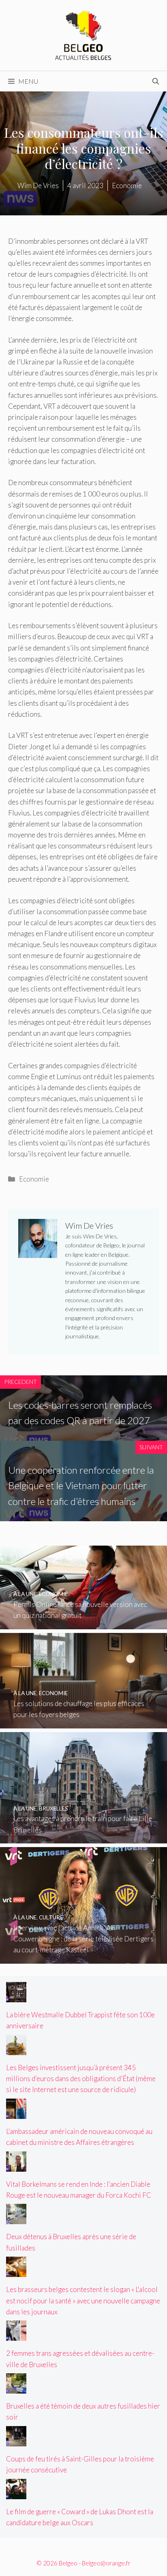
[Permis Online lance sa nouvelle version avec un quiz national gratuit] (83, 1624)
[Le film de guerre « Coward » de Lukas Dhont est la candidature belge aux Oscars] (16, 2494)
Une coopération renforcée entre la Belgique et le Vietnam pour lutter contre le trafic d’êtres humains (81, 1485)
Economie (34, 1179)
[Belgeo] (83, 34)
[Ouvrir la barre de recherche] (156, 81)
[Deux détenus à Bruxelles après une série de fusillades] (16, 2219)
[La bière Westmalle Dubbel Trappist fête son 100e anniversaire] (16, 1997)
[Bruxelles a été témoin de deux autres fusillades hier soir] (16, 2388)
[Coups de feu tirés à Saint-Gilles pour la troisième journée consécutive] (16, 2441)
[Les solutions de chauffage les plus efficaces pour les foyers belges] (83, 1723)
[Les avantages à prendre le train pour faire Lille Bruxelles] (83, 1838)
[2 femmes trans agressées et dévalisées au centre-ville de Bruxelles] (16, 2335)
